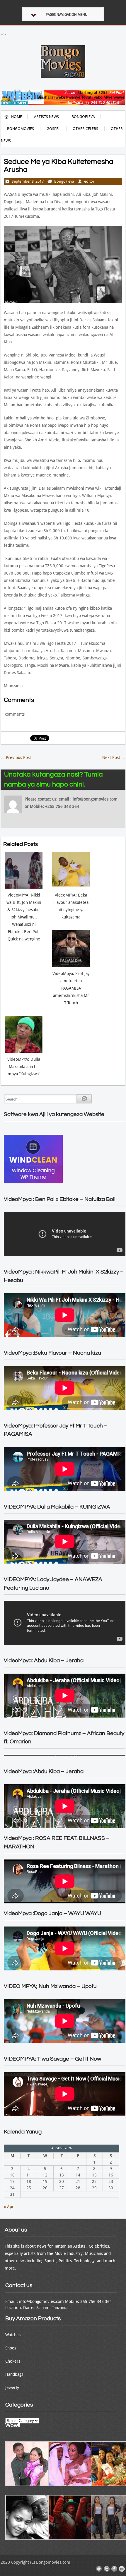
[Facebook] (114, 2569)
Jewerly (12, 2388)
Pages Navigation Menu (67, 15)
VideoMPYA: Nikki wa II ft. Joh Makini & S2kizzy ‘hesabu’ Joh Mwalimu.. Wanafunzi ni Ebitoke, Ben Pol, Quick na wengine (24, 917)
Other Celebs (85, 129)
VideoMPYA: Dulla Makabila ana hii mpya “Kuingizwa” (24, 1067)
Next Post (114, 757)
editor (89, 181)
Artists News (46, 117)
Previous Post (16, 757)
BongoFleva (83, 117)
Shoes (11, 2348)
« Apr (9, 2207)
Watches (13, 2335)
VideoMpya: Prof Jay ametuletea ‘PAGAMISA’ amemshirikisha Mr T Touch (71, 988)
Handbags (14, 2374)
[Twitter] (107, 2569)
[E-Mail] (99, 2569)
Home (17, 117)
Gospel (53, 129)
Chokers (13, 2361)
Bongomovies (21, 129)
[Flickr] (122, 2569)
